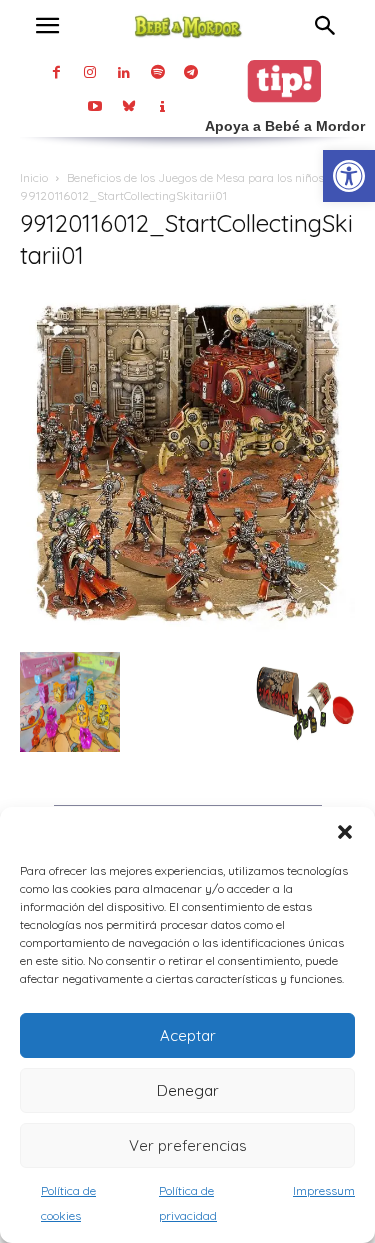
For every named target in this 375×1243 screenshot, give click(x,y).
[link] (349, 176)
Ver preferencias (188, 1145)
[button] (345, 832)
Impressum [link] (324, 1190)
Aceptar (188, 1035)
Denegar (188, 1090)
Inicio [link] (34, 177)
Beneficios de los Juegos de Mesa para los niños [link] (195, 177)
